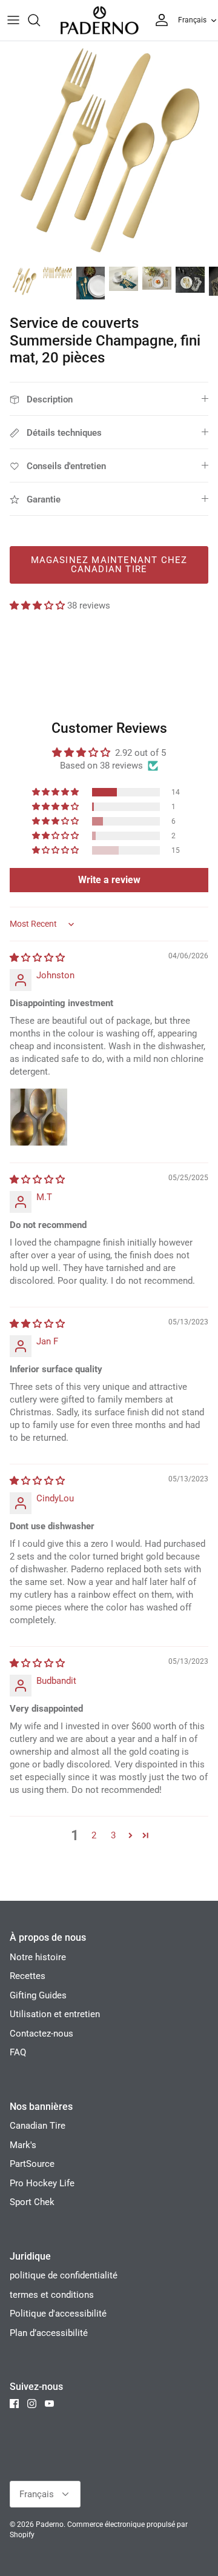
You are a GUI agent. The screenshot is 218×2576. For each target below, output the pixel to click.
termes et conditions (52, 2295)
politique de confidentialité (64, 2275)
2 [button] (94, 1835)
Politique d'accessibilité (58, 2314)
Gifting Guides (38, 1995)
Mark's (23, 2145)
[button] (38, 606)
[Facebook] (14, 2404)
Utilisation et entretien (55, 2014)
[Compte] (159, 20)
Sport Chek (32, 2202)
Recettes (28, 1976)
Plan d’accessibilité (49, 2333)
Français (192, 20)
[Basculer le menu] (13, 20)
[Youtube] (49, 2404)
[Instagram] (32, 2404)
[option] (109, 150)
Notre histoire (38, 1957)
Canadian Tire (38, 2126)
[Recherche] (40, 20)
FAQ (18, 2052)
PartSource (32, 2164)
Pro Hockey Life (42, 2183)
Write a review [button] (109, 880)
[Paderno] (99, 20)
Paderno (50, 2524)
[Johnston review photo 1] (39, 1117)
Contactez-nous (41, 2034)
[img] (37, 958)
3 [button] (113, 1835)
